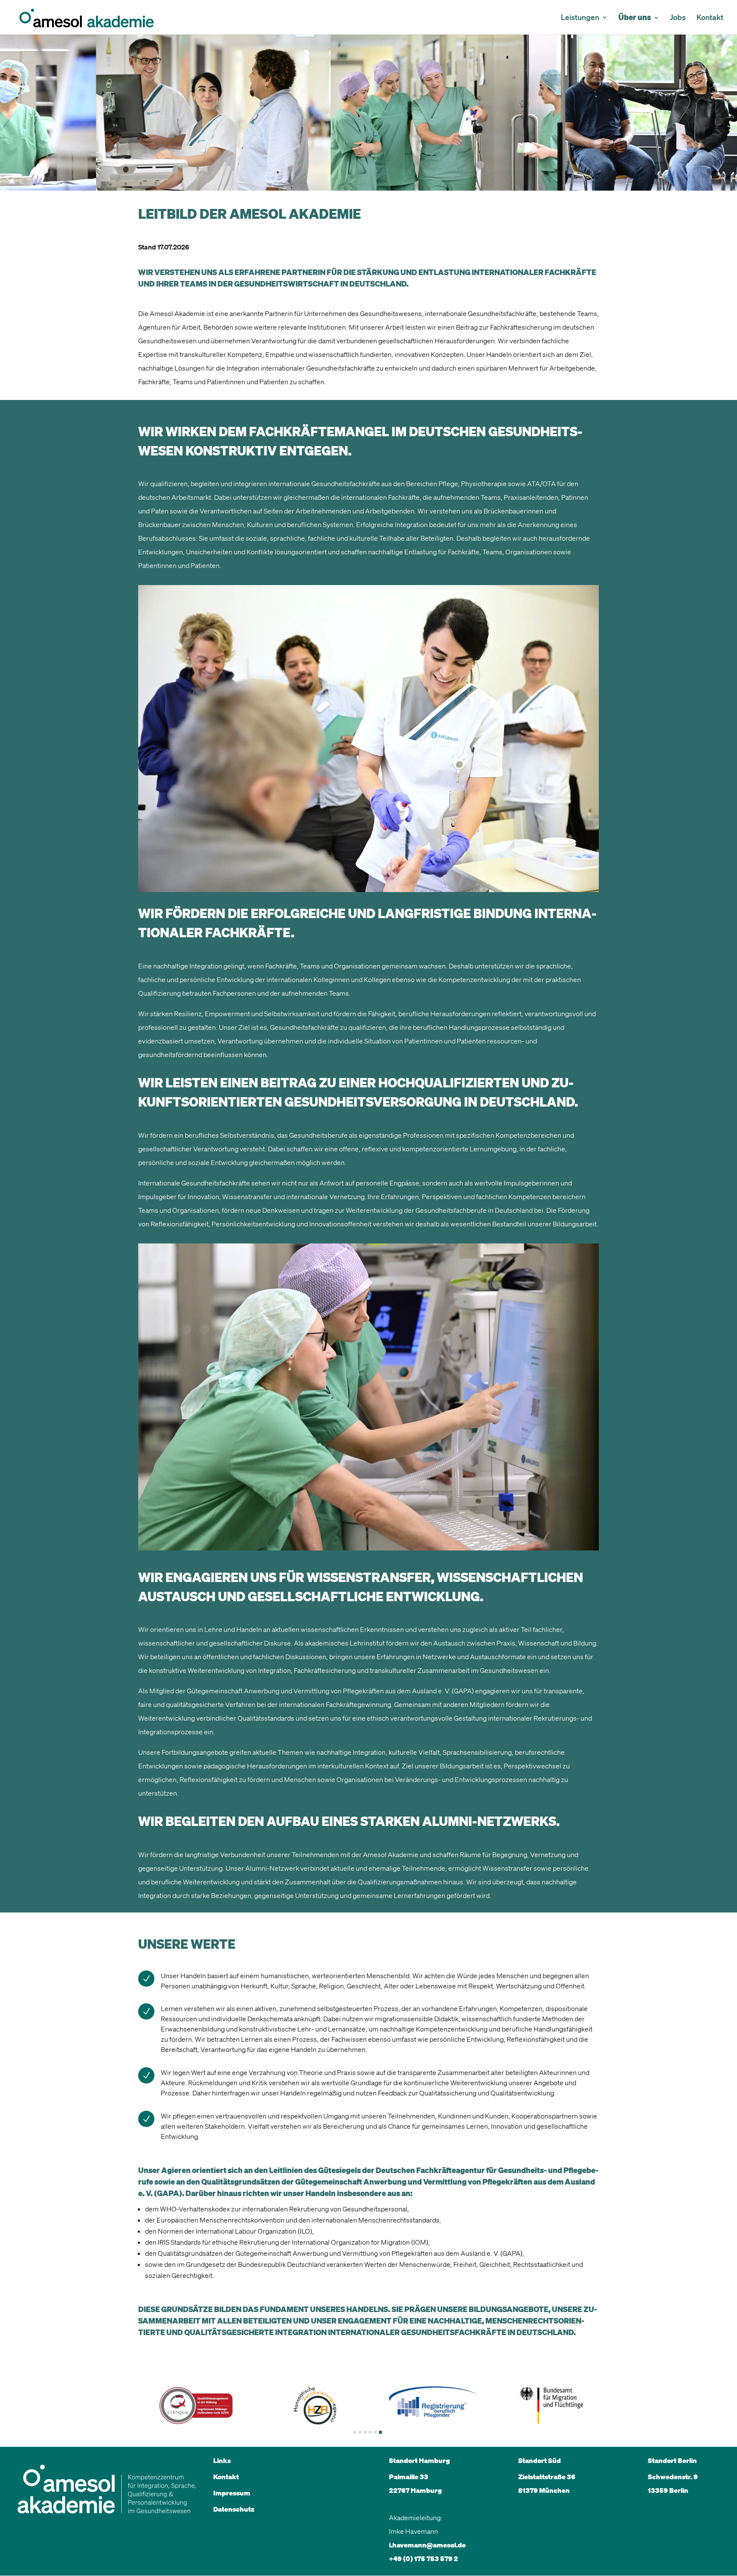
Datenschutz (234, 2509)
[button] (355, 2432)
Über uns (635, 18)
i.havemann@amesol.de (427, 2545)
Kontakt (710, 18)
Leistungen (580, 18)
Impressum (232, 2493)
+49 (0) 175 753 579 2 (424, 2559)
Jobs (678, 18)
